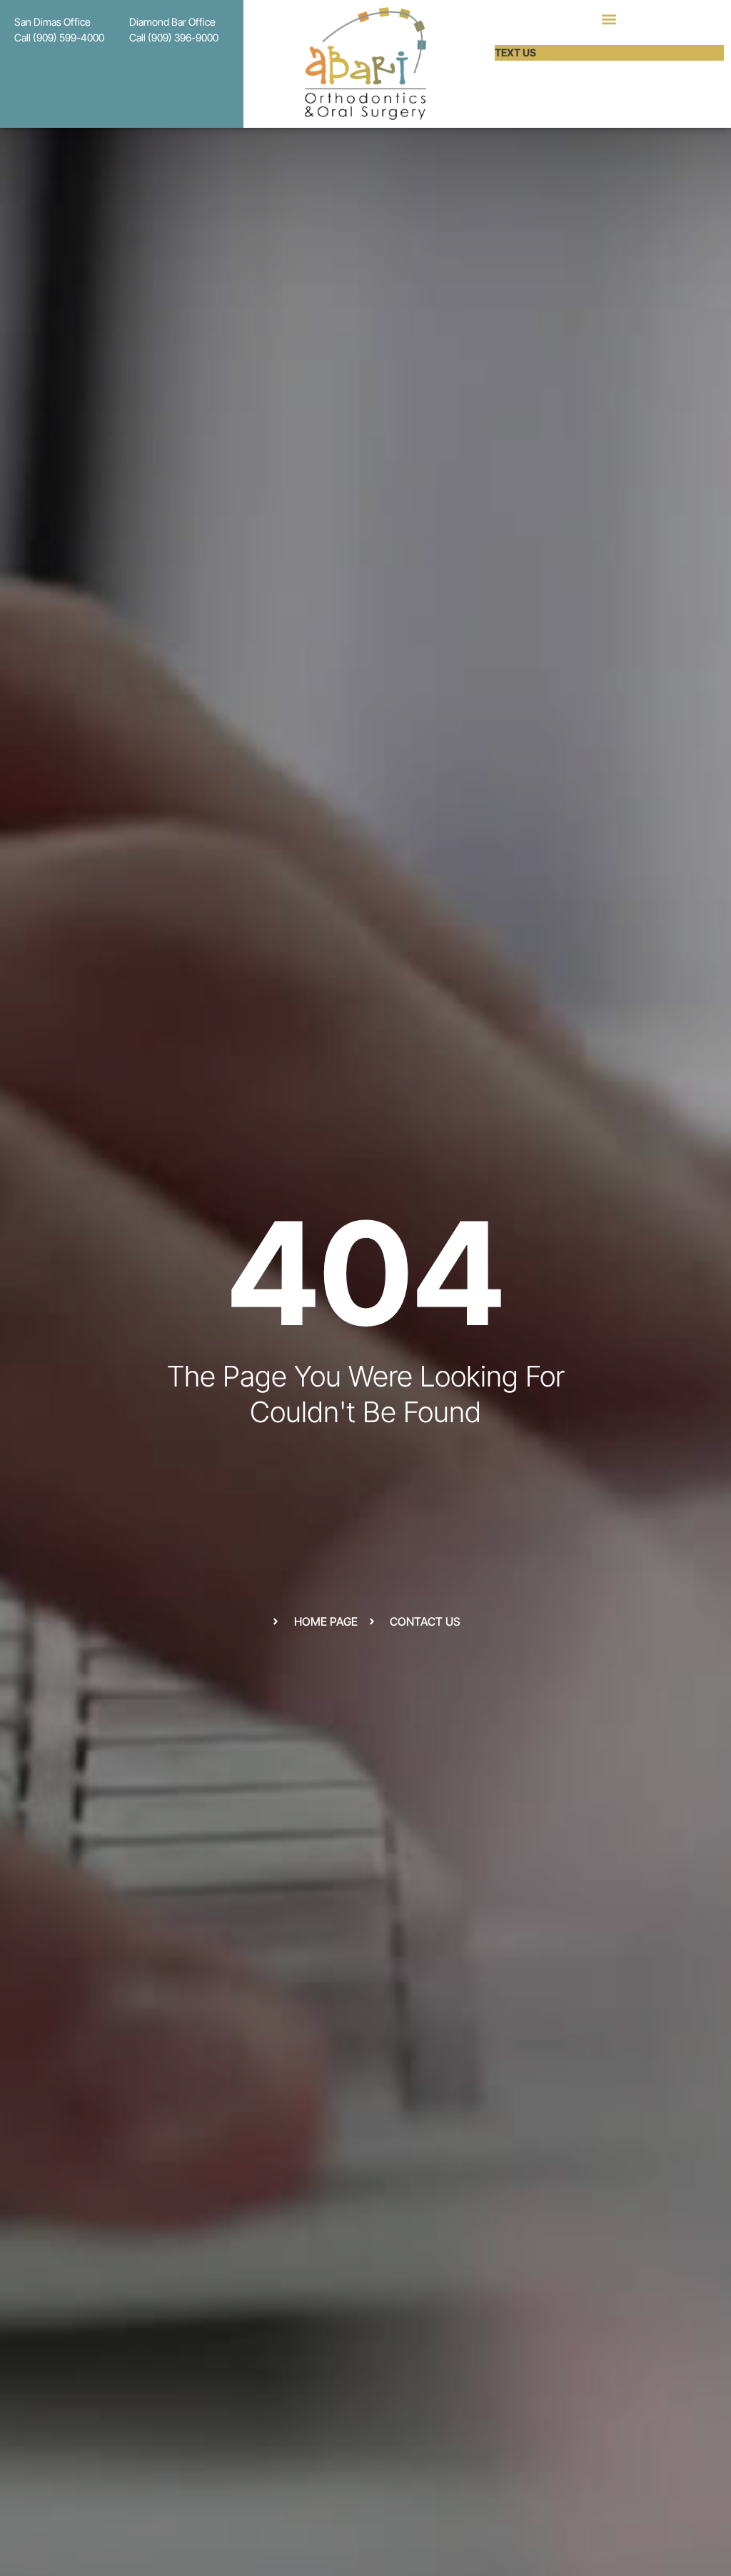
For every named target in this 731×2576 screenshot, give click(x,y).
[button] (609, 19)
